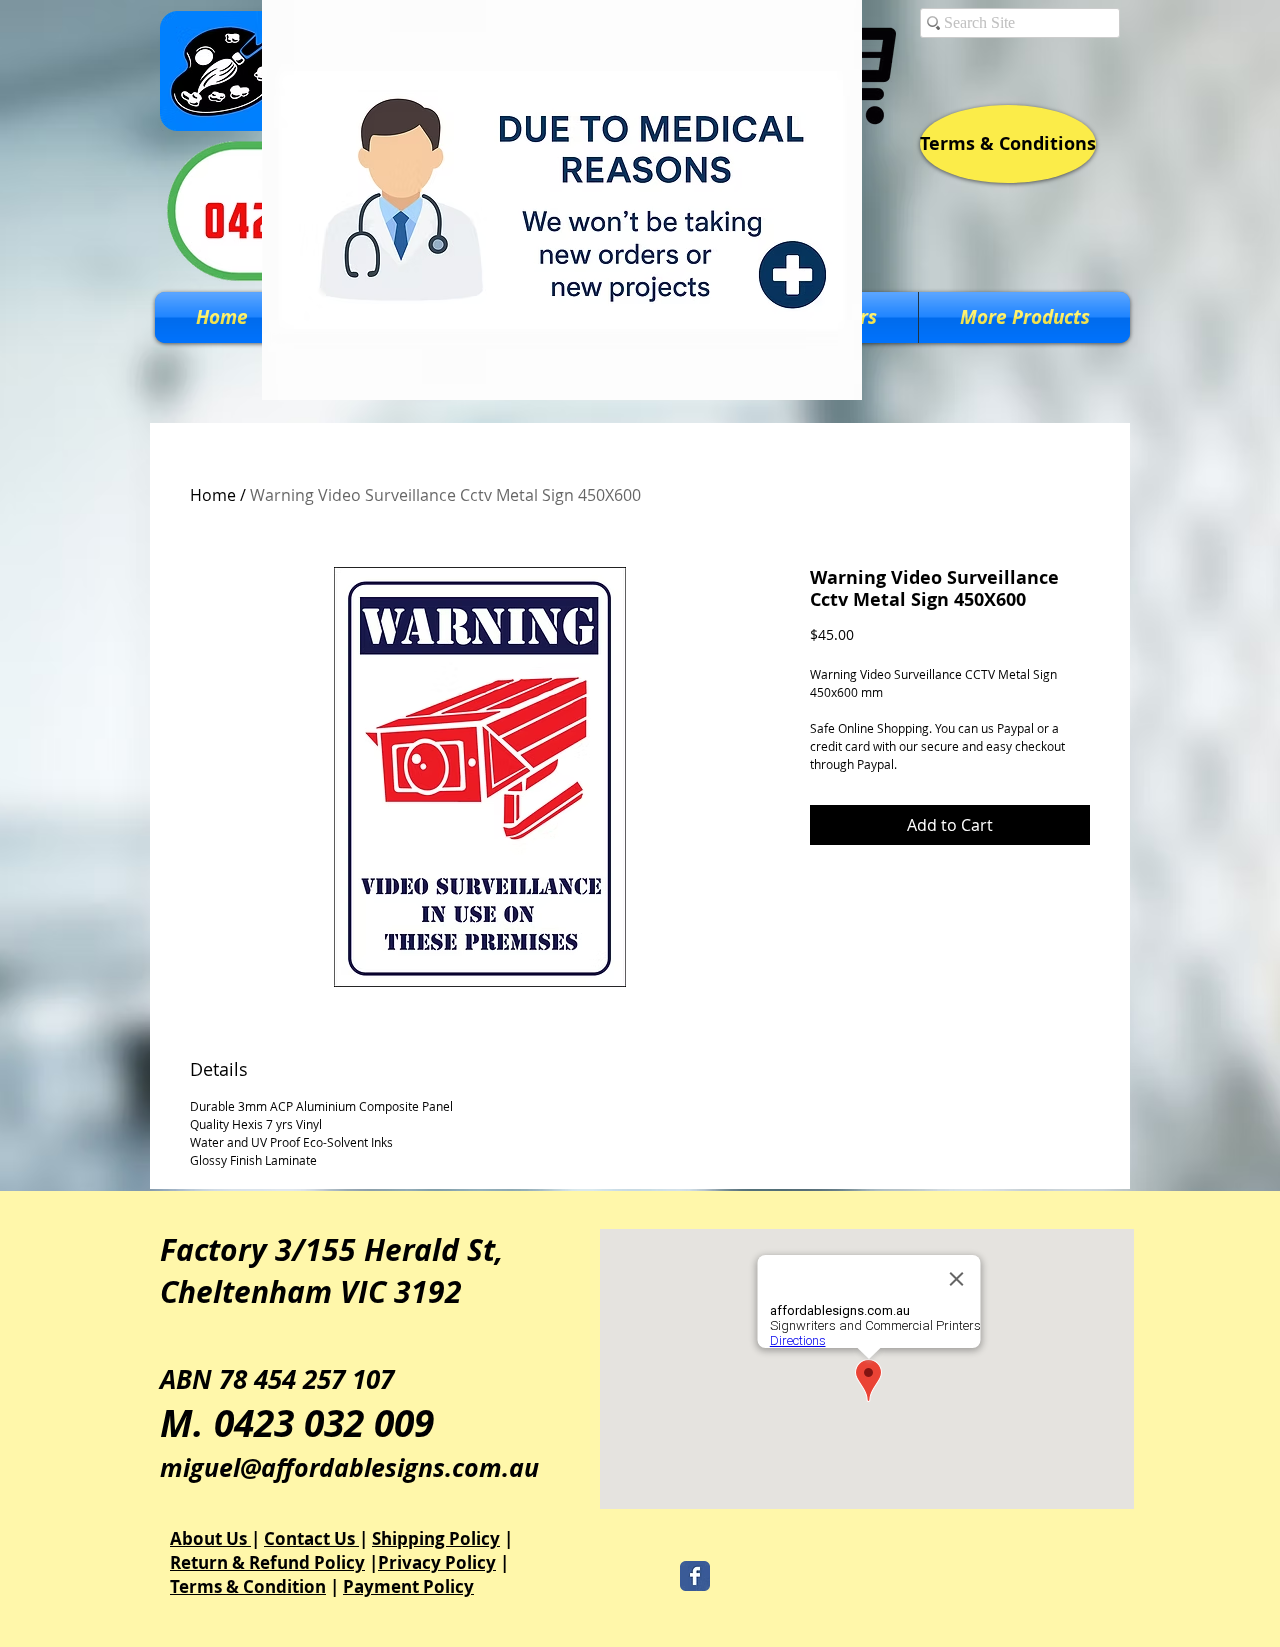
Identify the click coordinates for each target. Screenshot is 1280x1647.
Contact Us (311, 1538)
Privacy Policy (437, 1562)
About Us (210, 1538)
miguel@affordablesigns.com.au (349, 1467)
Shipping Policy (436, 1538)
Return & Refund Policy (267, 1562)
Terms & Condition (248, 1586)
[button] (1024, 317)
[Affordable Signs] (695, 1576)
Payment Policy (408, 1586)
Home (213, 495)
